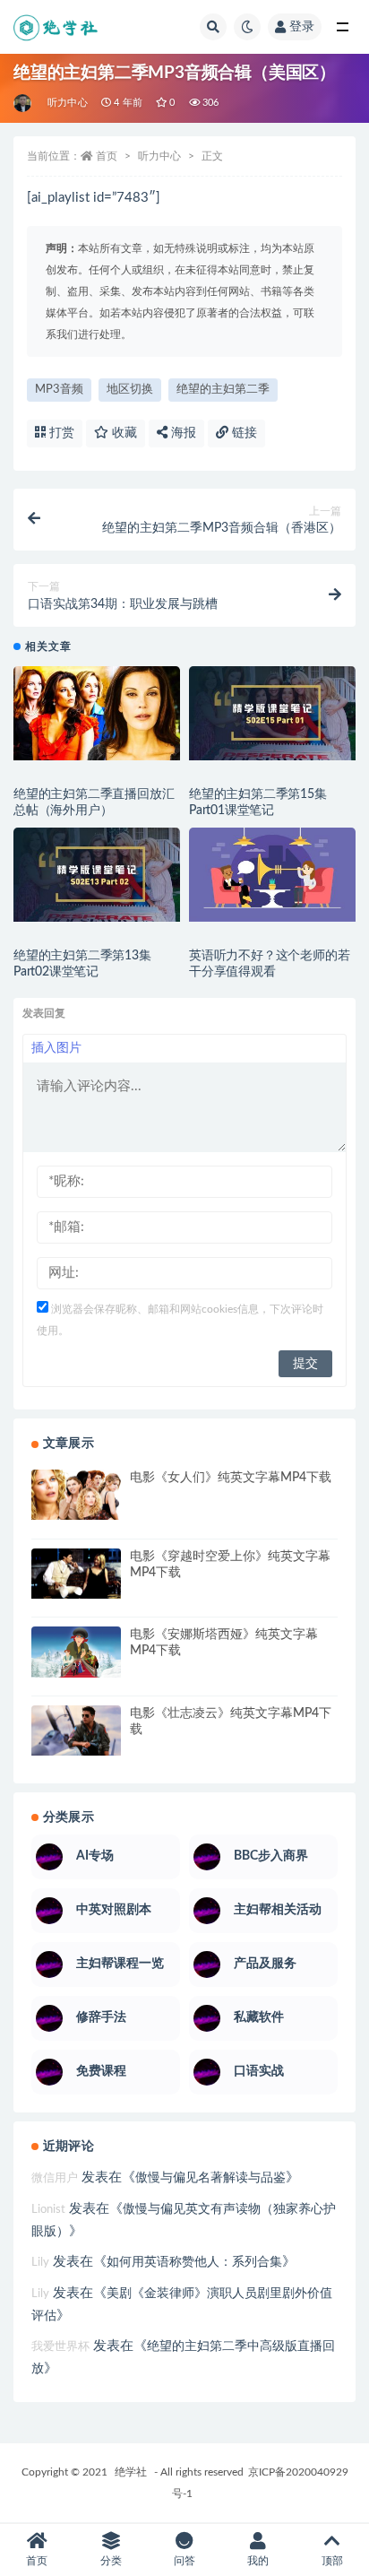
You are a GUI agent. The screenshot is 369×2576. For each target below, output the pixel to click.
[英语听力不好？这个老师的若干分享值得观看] (272, 875)
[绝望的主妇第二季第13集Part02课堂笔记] (97, 875)
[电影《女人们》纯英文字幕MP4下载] (76, 1495)
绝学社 (131, 2472)
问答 (184, 2561)
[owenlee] (24, 103)
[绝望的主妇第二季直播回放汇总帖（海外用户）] (97, 713)
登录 (302, 27)
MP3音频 (59, 390)
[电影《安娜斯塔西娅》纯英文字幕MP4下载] (76, 1652)
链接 (243, 433)
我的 (258, 2561)
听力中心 (68, 103)
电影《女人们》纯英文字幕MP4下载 (231, 1478)
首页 (107, 156)
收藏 (123, 433)
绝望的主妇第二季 (223, 390)
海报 (182, 433)
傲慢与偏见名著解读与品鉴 (210, 2178)
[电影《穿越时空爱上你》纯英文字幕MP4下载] (76, 1574)
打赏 (60, 433)
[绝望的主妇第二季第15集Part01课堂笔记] (272, 713)
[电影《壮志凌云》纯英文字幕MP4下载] (76, 1730)
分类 (111, 2561)
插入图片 (56, 1048)
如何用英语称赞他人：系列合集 (194, 2262)
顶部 (332, 2561)
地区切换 (130, 390)
